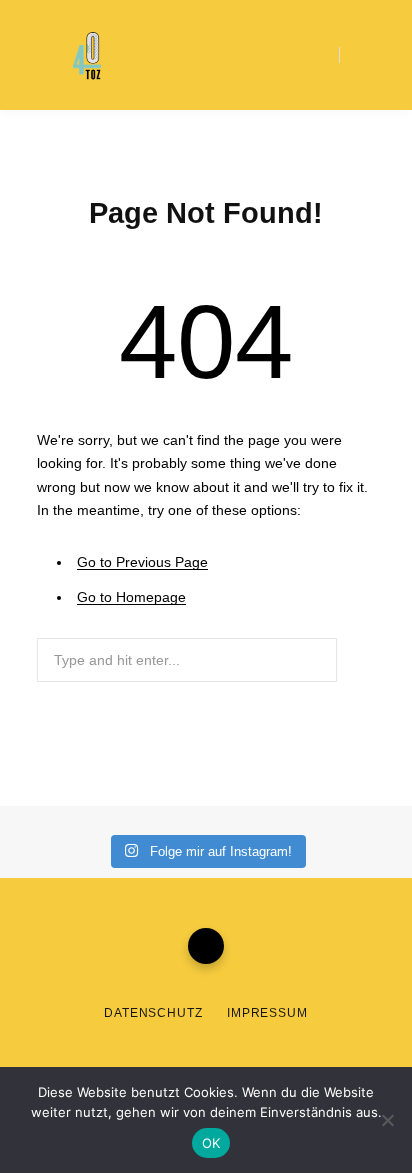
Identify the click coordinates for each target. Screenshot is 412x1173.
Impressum (267, 1013)
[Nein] (387, 1120)
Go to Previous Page (142, 562)
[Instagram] (206, 946)
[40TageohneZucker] (88, 56)
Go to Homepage (131, 597)
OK (211, 1143)
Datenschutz (153, 1013)
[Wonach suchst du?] (357, 55)
